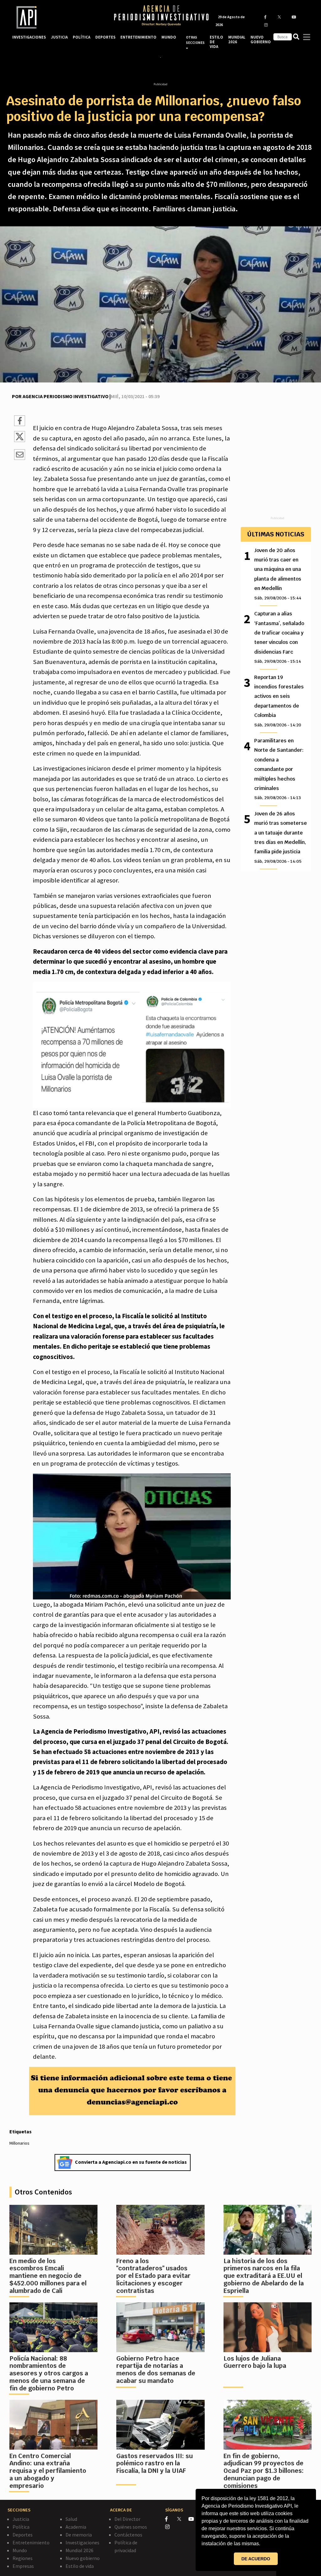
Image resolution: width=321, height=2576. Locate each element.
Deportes (23, 2535)
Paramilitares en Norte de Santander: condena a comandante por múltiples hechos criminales (279, 769)
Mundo (20, 2550)
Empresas (23, 2566)
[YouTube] (194, 2519)
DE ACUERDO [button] (256, 2559)
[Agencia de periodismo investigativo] (57, 17)
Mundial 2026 (79, 2550)
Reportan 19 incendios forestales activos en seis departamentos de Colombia (279, 701)
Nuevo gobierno (83, 2558)
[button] (262, 2544)
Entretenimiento (31, 2542)
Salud (71, 2519)
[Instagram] (171, 2527)
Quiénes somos (131, 2527)
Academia (76, 2527)
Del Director (127, 2519)
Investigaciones (82, 2542)
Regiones (23, 2558)
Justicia (21, 2519)
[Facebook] (171, 2519)
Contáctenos (128, 2535)
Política (21, 2527)
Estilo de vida (80, 2566)
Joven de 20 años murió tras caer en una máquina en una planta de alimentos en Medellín (278, 574)
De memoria (79, 2535)
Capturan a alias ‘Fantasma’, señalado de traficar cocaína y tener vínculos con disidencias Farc (279, 637)
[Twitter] (182, 2519)
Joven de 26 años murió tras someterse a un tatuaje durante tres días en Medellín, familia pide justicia (281, 837)
